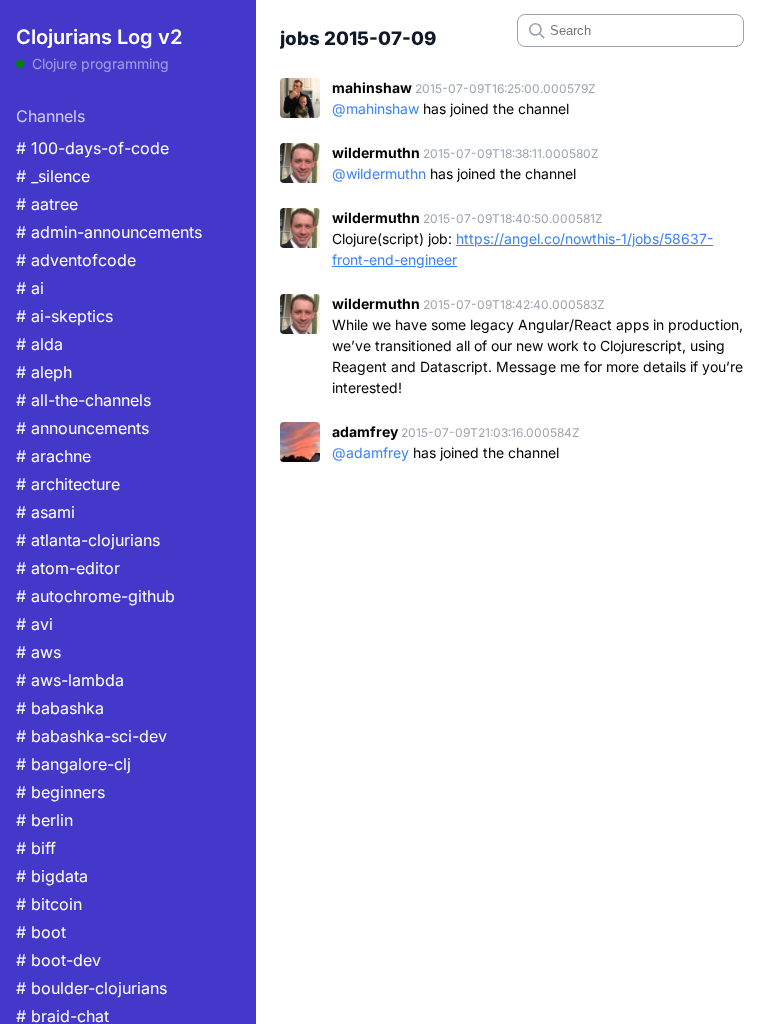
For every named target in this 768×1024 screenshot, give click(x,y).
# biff (36, 848)
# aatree (47, 204)
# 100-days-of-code (92, 148)
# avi (34, 624)
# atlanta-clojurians (88, 540)
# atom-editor (68, 568)
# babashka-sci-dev (91, 736)
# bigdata (52, 876)
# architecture (68, 484)
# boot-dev (58, 960)
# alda (39, 344)
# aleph (44, 372)
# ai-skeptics (64, 316)
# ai (30, 288)
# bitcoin (49, 904)
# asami (45, 512)
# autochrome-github (95, 596)
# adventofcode (76, 260)
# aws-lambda (70, 680)
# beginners (60, 792)
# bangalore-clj (73, 764)
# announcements (82, 428)
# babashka (60, 708)
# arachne (53, 456)
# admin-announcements (109, 232)
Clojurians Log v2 (99, 37)
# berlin (44, 820)
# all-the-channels (83, 400)
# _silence (53, 176)
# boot (41, 932)
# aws (38, 652)
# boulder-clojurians (91, 988)
